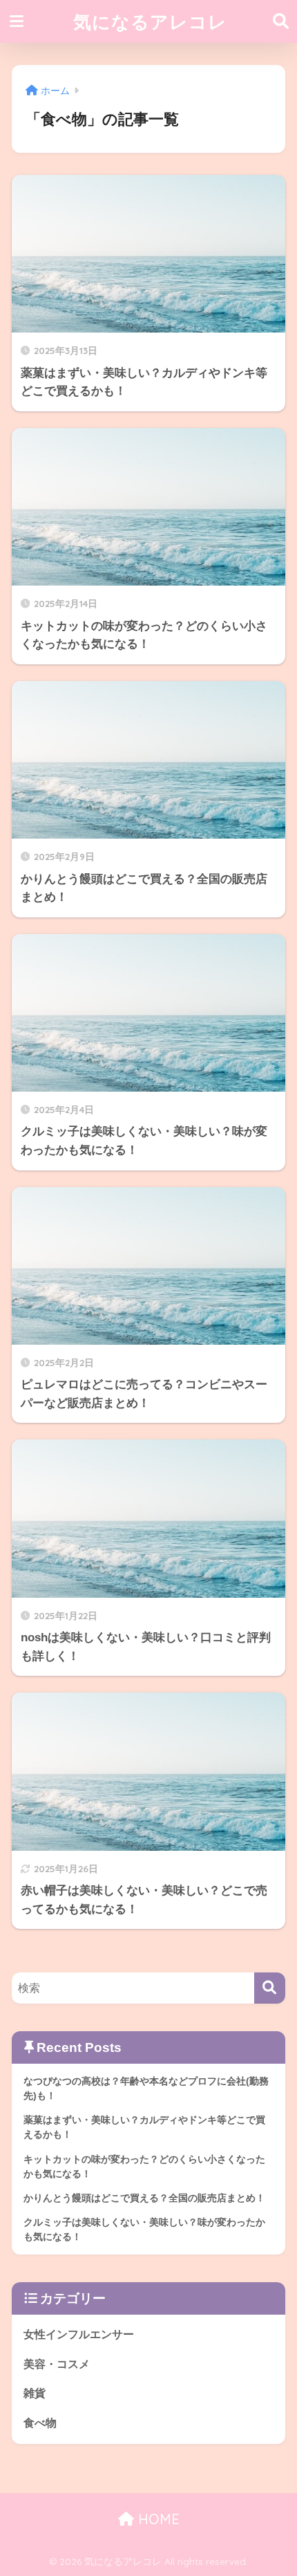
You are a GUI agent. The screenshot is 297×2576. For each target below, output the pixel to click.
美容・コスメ (57, 2364)
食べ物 (40, 2423)
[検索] (270, 1988)
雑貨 (35, 2393)
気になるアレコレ (150, 21)
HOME (157, 2519)
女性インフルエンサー (79, 2334)
